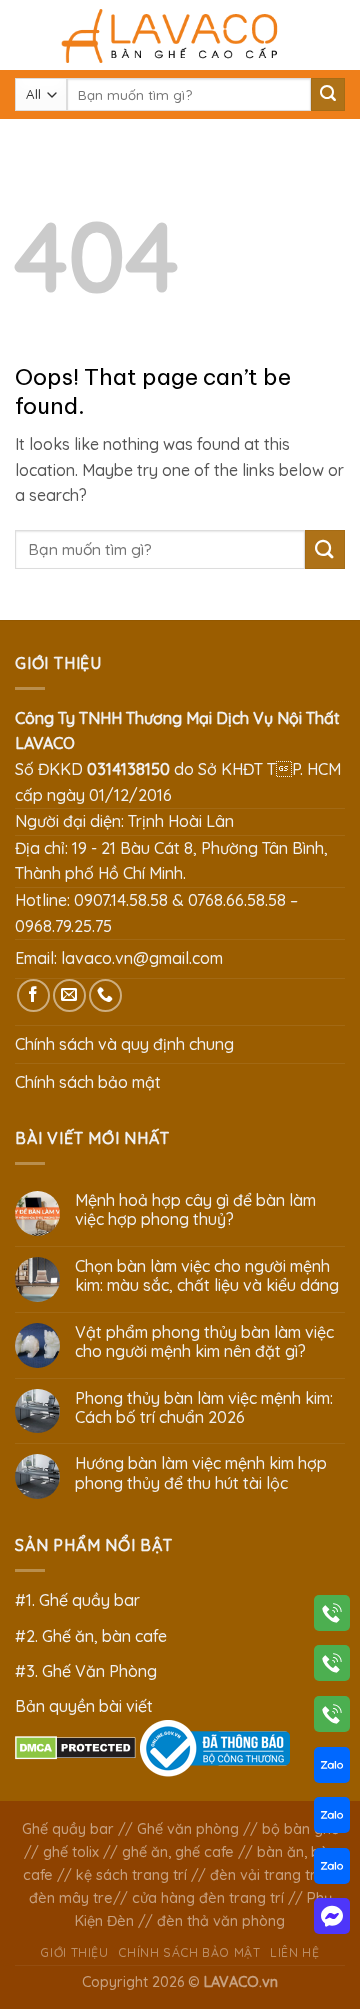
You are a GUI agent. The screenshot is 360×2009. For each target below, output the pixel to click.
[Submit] (328, 95)
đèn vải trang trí (264, 1875)
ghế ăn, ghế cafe (178, 1852)
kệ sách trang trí (131, 1875)
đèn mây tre (71, 1898)
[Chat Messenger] (332, 1920)
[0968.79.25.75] (332, 1718)
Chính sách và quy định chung (124, 1044)
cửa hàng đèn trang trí (208, 1898)
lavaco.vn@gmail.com (142, 958)
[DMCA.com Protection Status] (75, 1746)
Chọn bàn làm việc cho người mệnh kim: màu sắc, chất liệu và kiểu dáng (207, 1276)
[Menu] (27, 34)
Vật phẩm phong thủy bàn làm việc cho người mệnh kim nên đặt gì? (204, 1342)
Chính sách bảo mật (88, 1082)
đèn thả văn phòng (221, 1921)
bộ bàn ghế (300, 1829)
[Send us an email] (69, 995)
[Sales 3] (332, 1870)
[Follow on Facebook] (33, 995)
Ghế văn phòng (188, 1829)
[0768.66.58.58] (332, 1667)
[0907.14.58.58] (332, 1617)
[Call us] (105, 995)
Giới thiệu (74, 1952)
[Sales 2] (332, 1819)
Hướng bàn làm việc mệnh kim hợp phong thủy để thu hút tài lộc (201, 1473)
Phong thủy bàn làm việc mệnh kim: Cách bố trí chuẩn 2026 (204, 1408)
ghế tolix (71, 1852)
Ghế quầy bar (68, 1829)
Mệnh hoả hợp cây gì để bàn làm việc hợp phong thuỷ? (195, 1210)
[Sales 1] (332, 1769)
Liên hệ (294, 1952)
